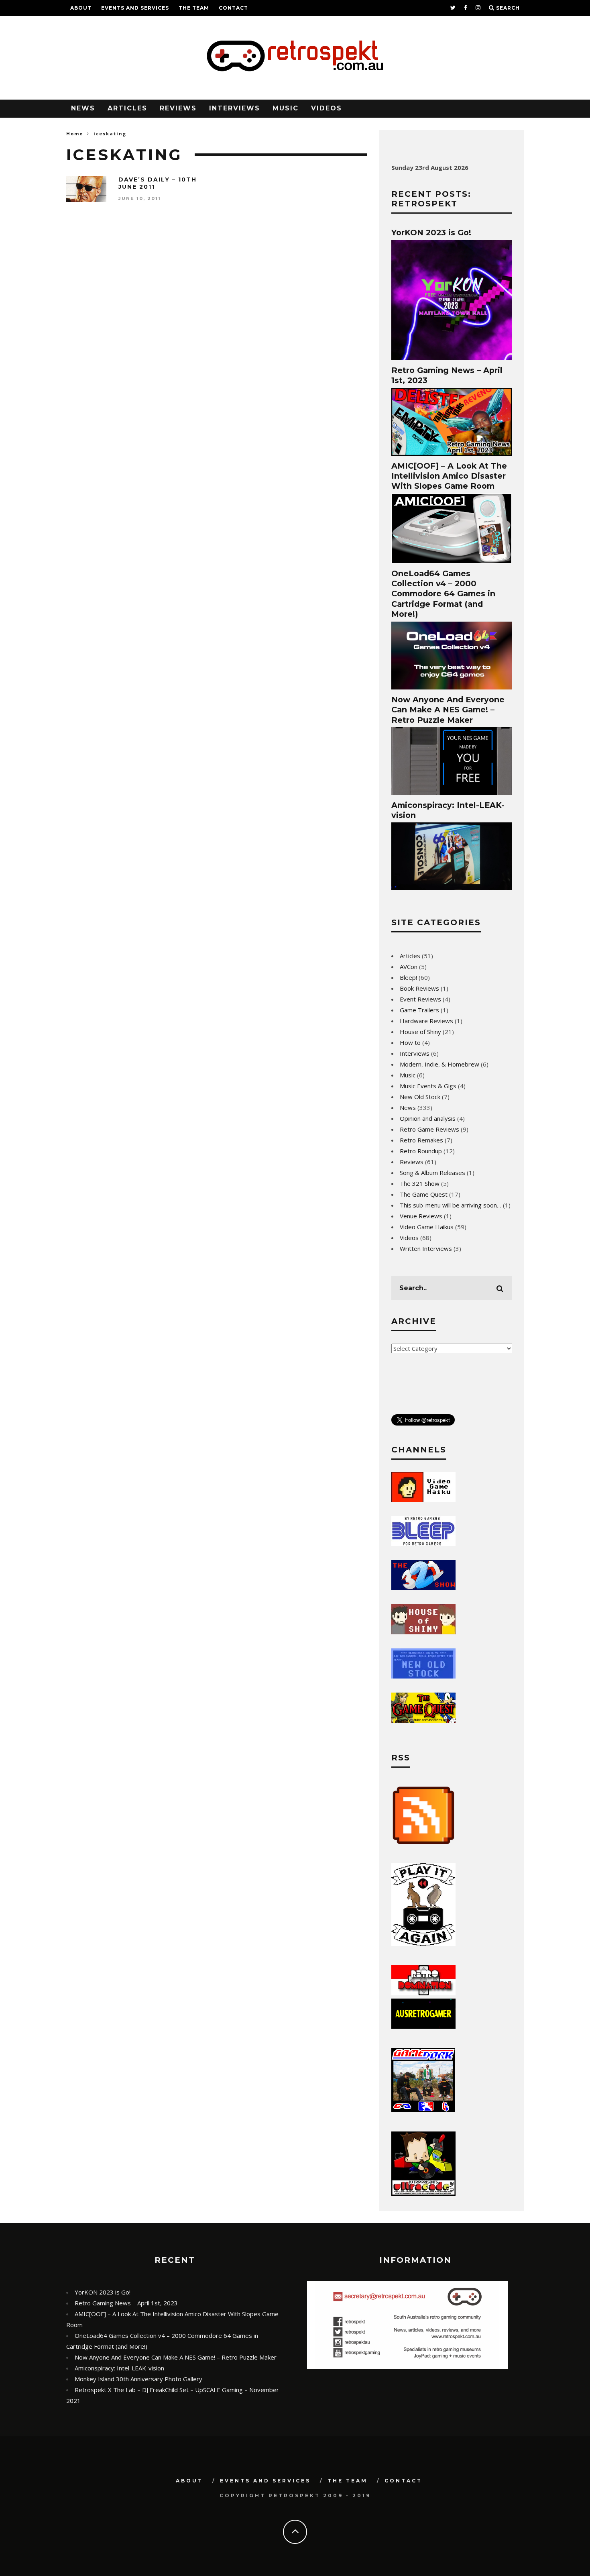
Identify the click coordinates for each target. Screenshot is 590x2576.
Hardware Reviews (426, 1021)
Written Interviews (426, 1248)
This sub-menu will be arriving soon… (451, 1205)
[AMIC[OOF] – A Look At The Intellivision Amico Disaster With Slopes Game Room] (452, 561)
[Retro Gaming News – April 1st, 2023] (452, 453)
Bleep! (408, 977)
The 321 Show (420, 1183)
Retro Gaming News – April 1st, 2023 (126, 2303)
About (81, 8)
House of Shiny (420, 1032)
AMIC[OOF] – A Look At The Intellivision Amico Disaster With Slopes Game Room (449, 476)
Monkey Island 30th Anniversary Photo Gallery (138, 2379)
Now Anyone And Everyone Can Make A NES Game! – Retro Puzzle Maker (448, 710)
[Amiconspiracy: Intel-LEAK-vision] (452, 888)
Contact (233, 8)
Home (75, 134)
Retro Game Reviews (429, 1129)
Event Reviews (420, 999)
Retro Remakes (421, 1140)
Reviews (178, 108)
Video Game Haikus (427, 1227)
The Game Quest (424, 1194)
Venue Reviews (421, 1216)
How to (410, 1042)
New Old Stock (420, 1097)
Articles (127, 108)
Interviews (235, 108)
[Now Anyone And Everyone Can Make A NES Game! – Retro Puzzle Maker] (452, 793)
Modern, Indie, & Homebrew (439, 1064)
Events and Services (135, 8)
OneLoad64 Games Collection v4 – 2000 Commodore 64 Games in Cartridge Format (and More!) (443, 594)
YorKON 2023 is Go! (431, 233)
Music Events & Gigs (428, 1086)
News (83, 108)
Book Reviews (419, 988)
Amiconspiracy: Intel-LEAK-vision (119, 2368)
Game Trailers (419, 1010)
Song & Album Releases (432, 1173)
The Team (194, 8)
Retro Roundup (421, 1151)
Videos (327, 108)
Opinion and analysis (428, 1118)
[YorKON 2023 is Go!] (452, 358)
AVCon (409, 967)
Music (286, 108)
